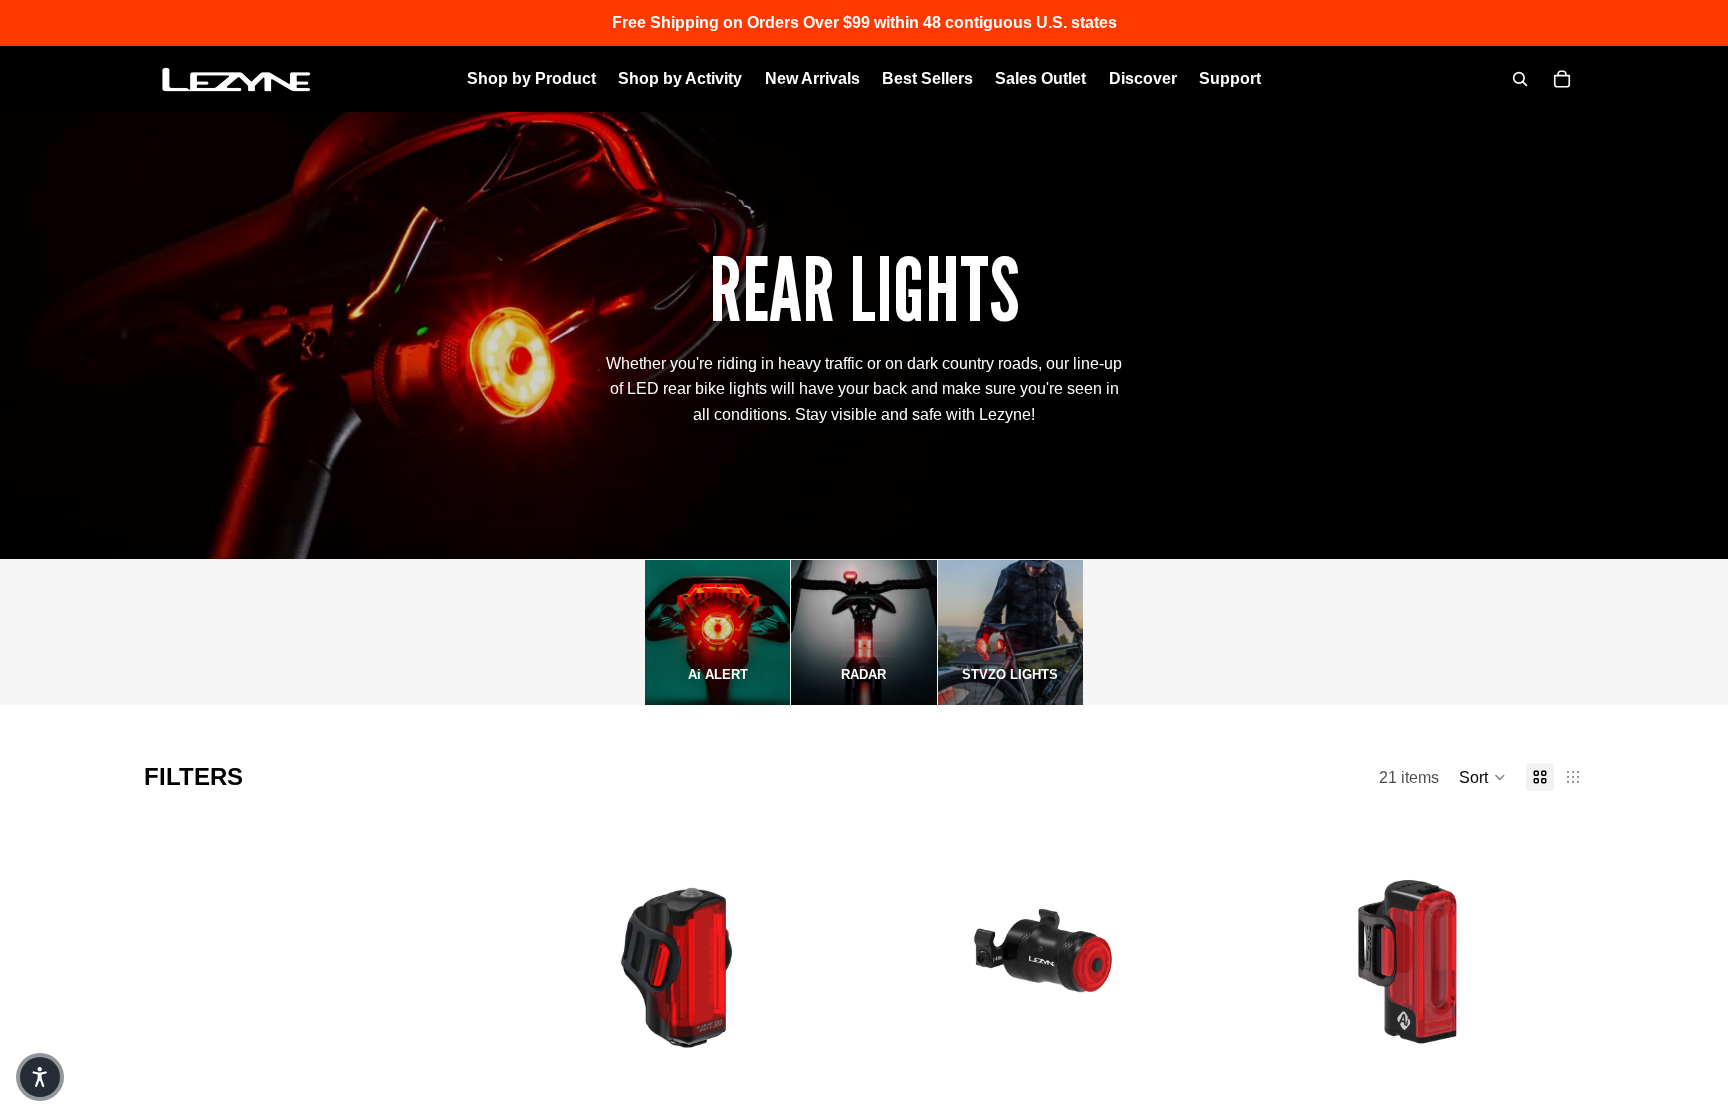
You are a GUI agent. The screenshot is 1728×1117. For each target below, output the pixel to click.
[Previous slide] (554, 964)
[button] (1482, 777)
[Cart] (1562, 79)
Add (824, 1090)
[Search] (1520, 79)
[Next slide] (807, 964)
